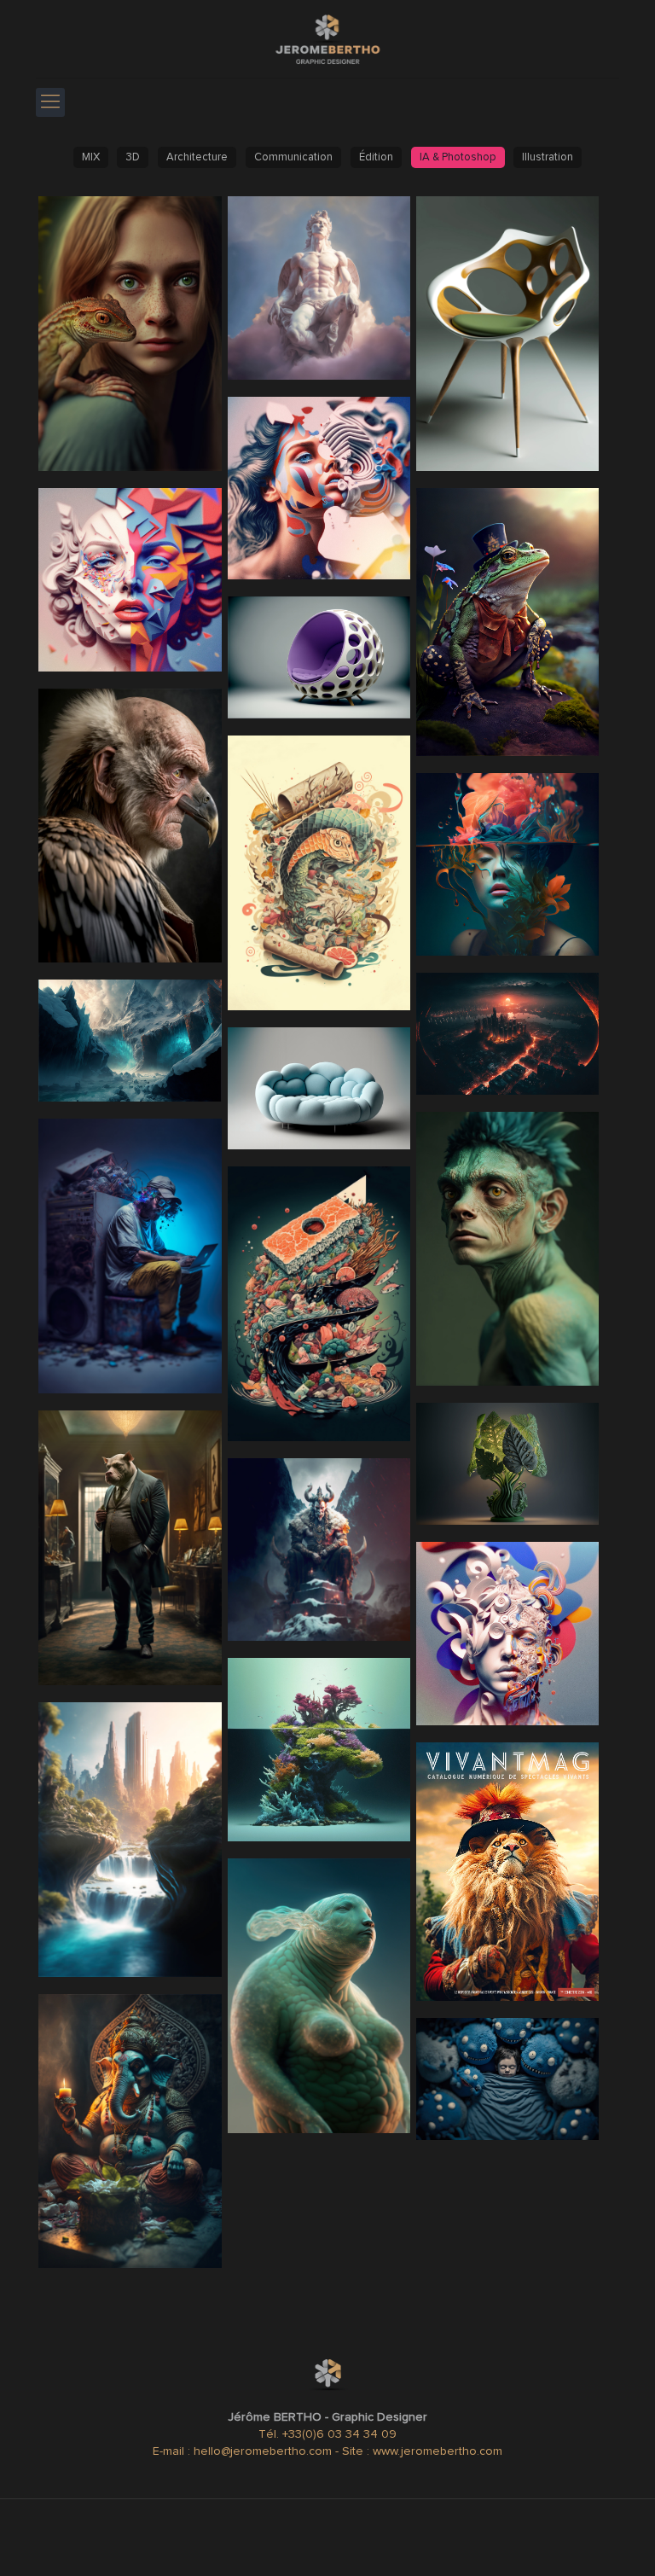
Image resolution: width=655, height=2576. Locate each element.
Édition (376, 157)
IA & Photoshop (458, 157)
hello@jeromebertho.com (264, 2451)
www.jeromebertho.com (438, 2451)
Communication (293, 157)
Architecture (197, 157)
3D (133, 157)
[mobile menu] (50, 102)
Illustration (548, 157)
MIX (91, 157)
